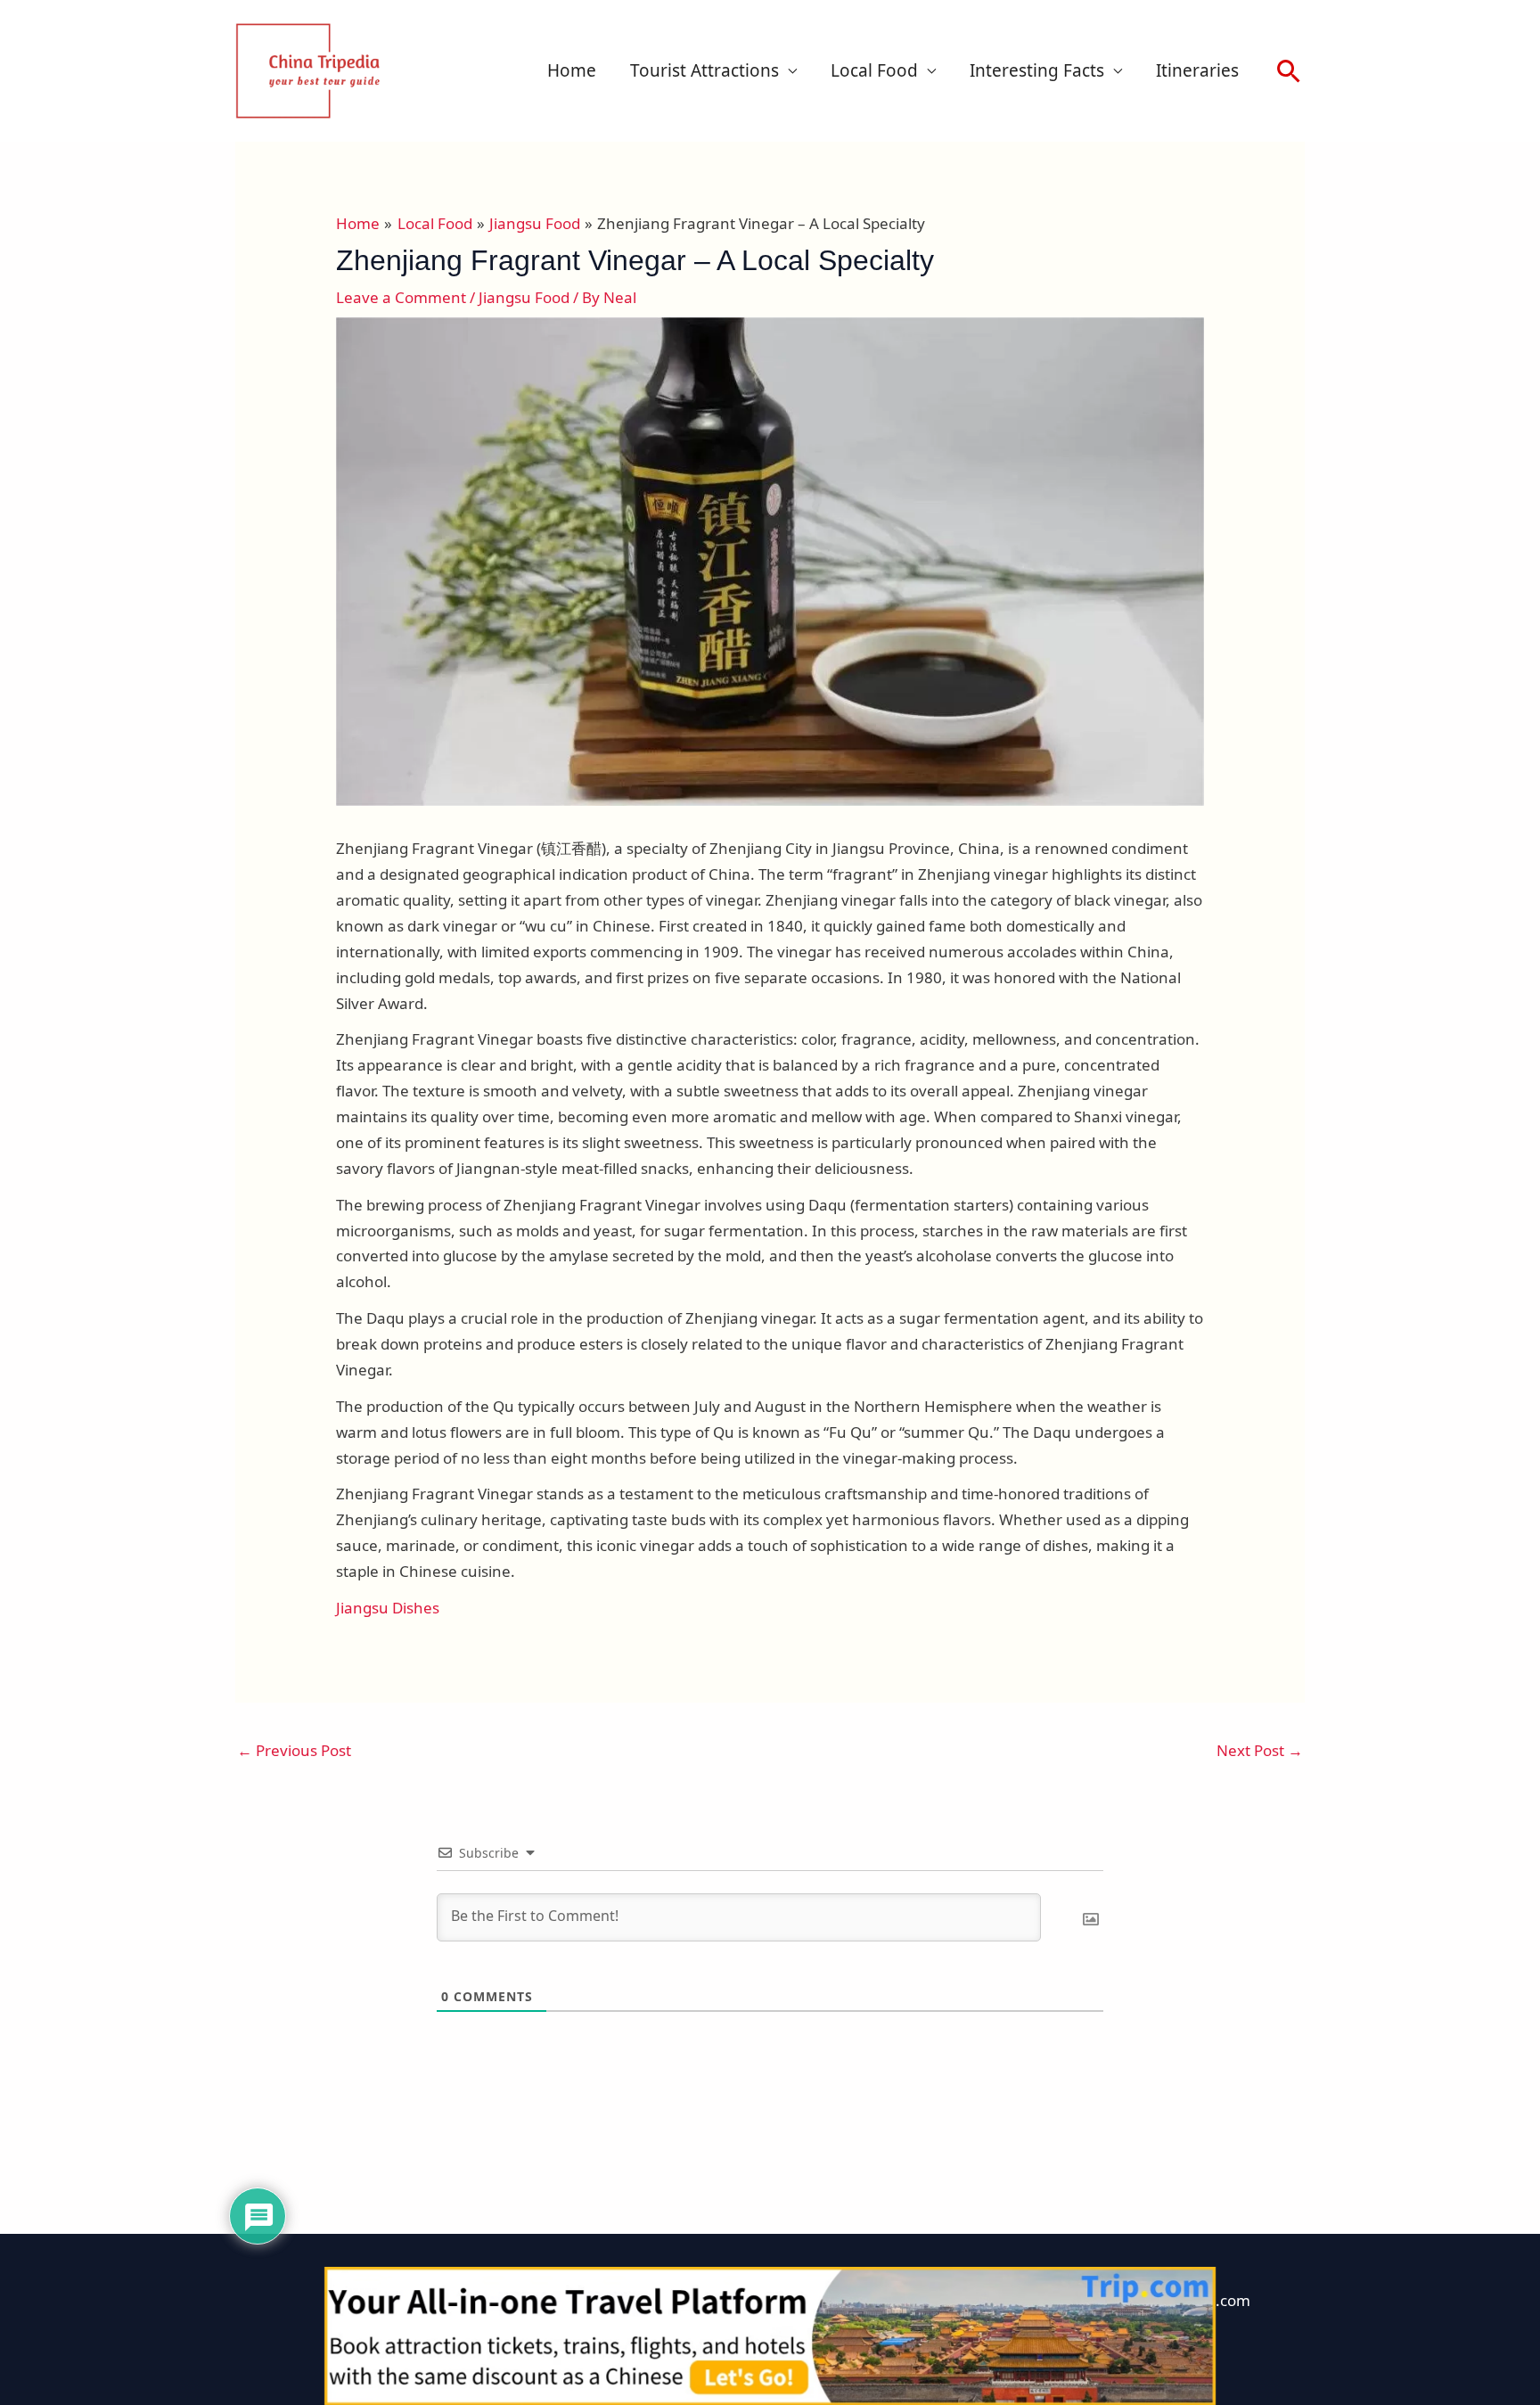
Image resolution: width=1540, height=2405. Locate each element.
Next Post (1260, 1750)
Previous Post (294, 1750)
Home (572, 70)
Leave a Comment (401, 297)
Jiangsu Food (524, 297)
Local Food (874, 70)
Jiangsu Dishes (388, 1608)
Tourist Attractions (704, 70)
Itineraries (1197, 70)
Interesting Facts (1037, 70)
